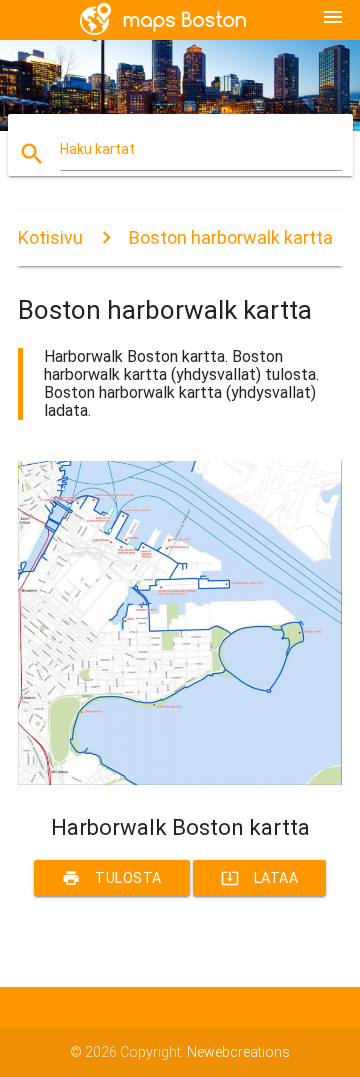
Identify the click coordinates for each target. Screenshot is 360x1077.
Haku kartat (97, 149)
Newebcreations (238, 1052)
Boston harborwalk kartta (231, 237)
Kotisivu (50, 237)
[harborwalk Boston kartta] (180, 780)
